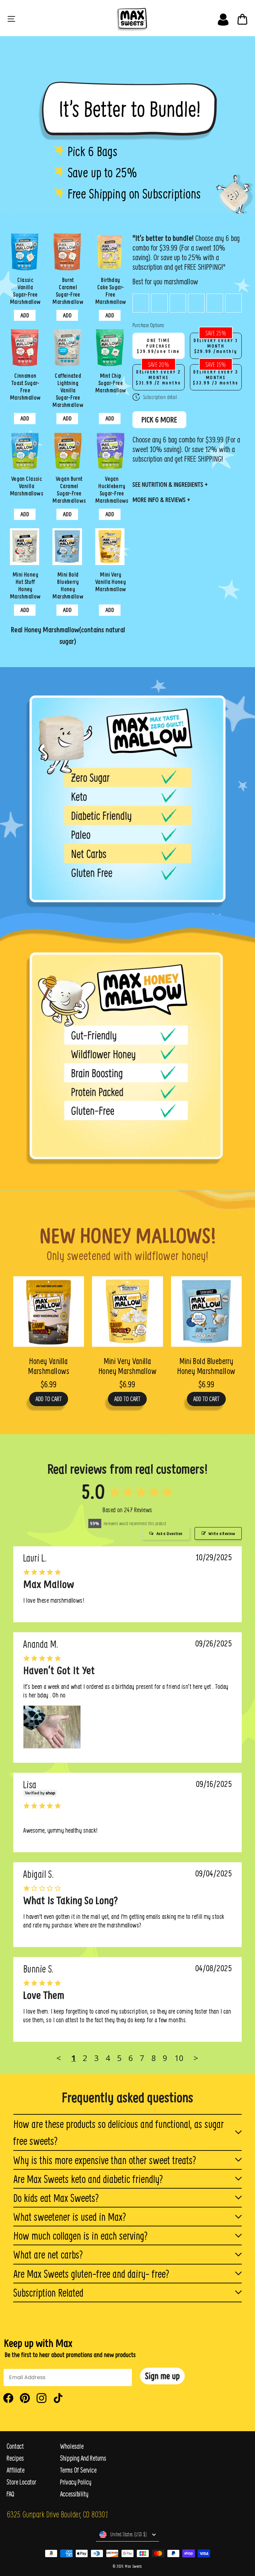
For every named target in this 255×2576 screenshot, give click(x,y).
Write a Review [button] (222, 1533)
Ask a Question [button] (170, 1533)
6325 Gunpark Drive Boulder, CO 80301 (57, 2514)
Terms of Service (78, 2470)
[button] (162, 2376)
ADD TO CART (49, 1399)
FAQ (10, 2494)
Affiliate (16, 2470)
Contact (15, 2446)
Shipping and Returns (83, 2458)
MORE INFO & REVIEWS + (161, 500)
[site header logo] (130, 18)
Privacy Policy (76, 2482)
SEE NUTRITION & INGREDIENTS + (170, 484)
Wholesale (72, 2446)
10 (179, 2058)
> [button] (196, 2058)
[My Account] (223, 18)
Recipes (15, 2458)
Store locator (21, 2482)
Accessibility (74, 2494)
